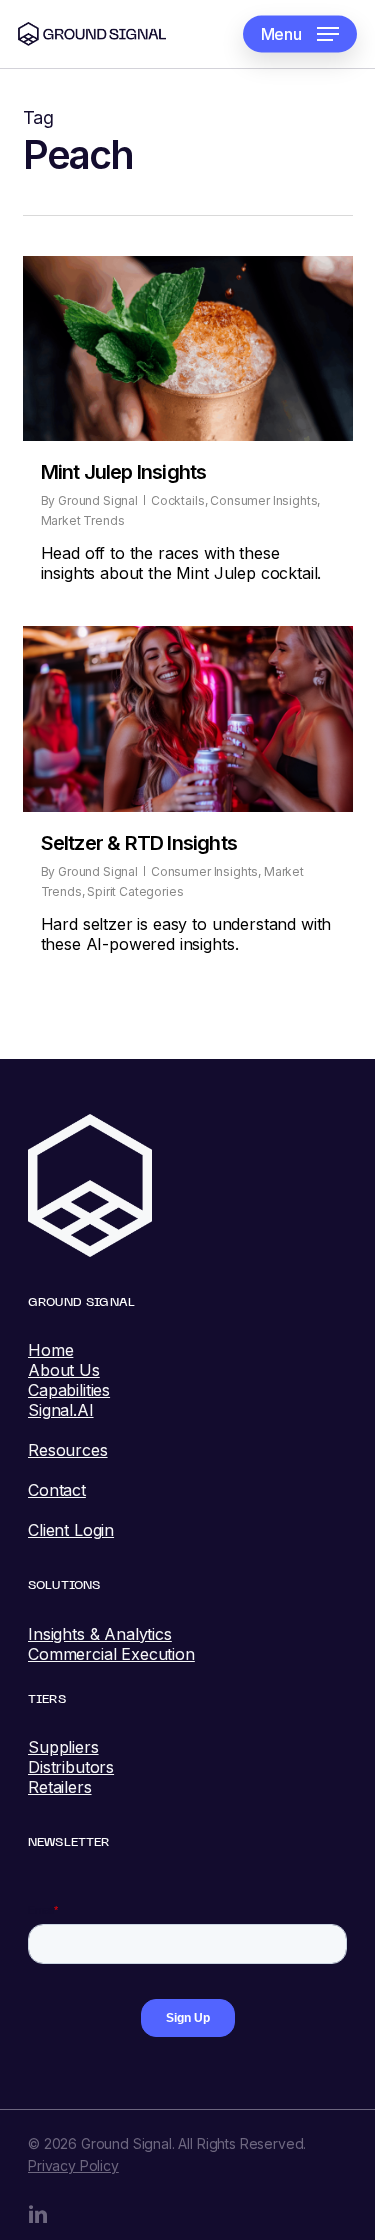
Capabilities (69, 1390)
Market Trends (83, 520)
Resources (68, 1450)
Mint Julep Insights (124, 472)
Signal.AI (61, 1410)
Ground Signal (98, 500)
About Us (64, 1370)
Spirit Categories (135, 891)
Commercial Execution (111, 1654)
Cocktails (178, 500)
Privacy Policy (73, 2165)
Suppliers (63, 1747)
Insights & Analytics (100, 1634)
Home (50, 1350)
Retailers (60, 1787)
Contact (57, 1490)
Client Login (71, 1530)
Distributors (71, 1767)
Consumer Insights (263, 500)
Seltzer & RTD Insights (139, 843)
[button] (300, 34)
